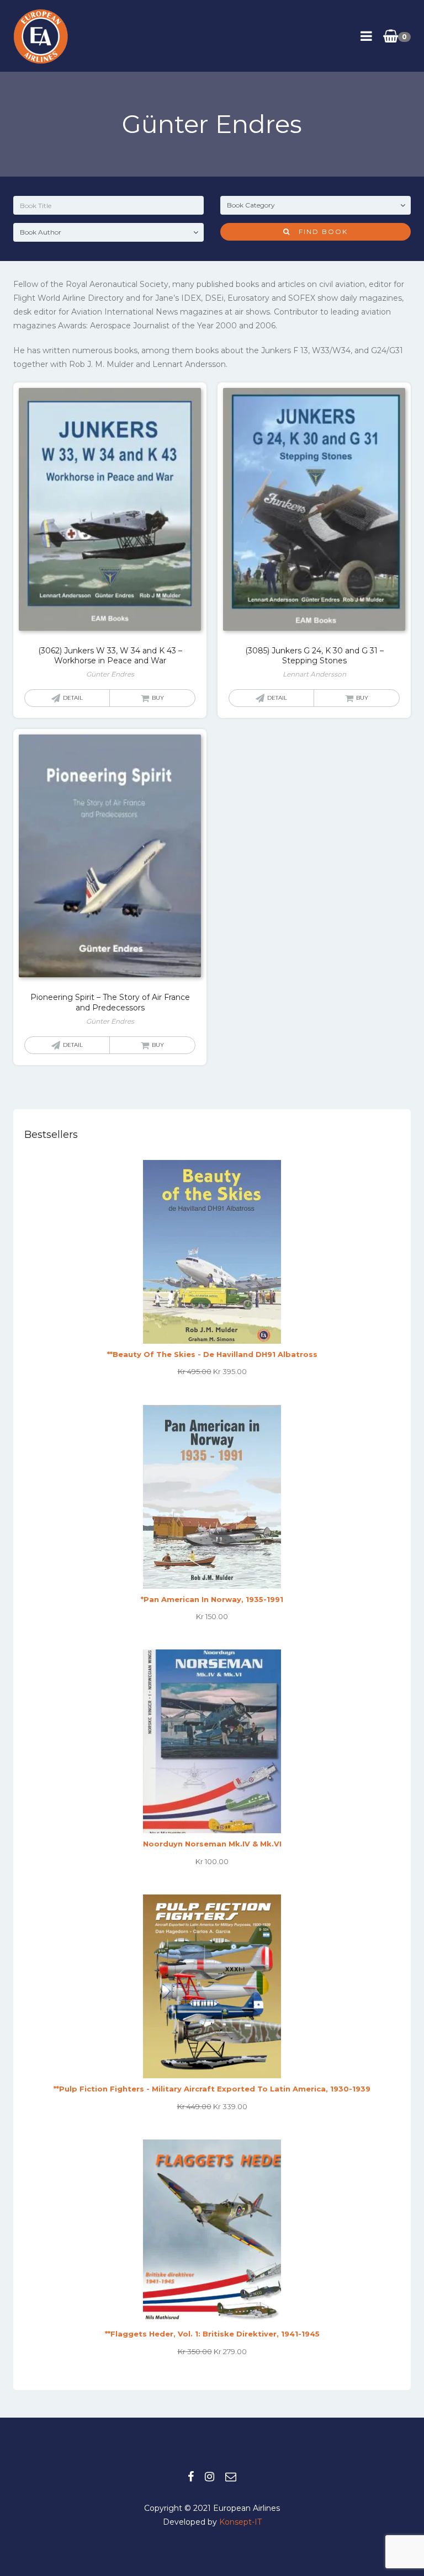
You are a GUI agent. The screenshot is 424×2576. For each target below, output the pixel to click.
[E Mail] (231, 2477)
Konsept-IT (240, 2522)
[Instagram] (210, 2477)
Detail (73, 698)
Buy (158, 698)
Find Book (319, 231)
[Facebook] (191, 2477)
